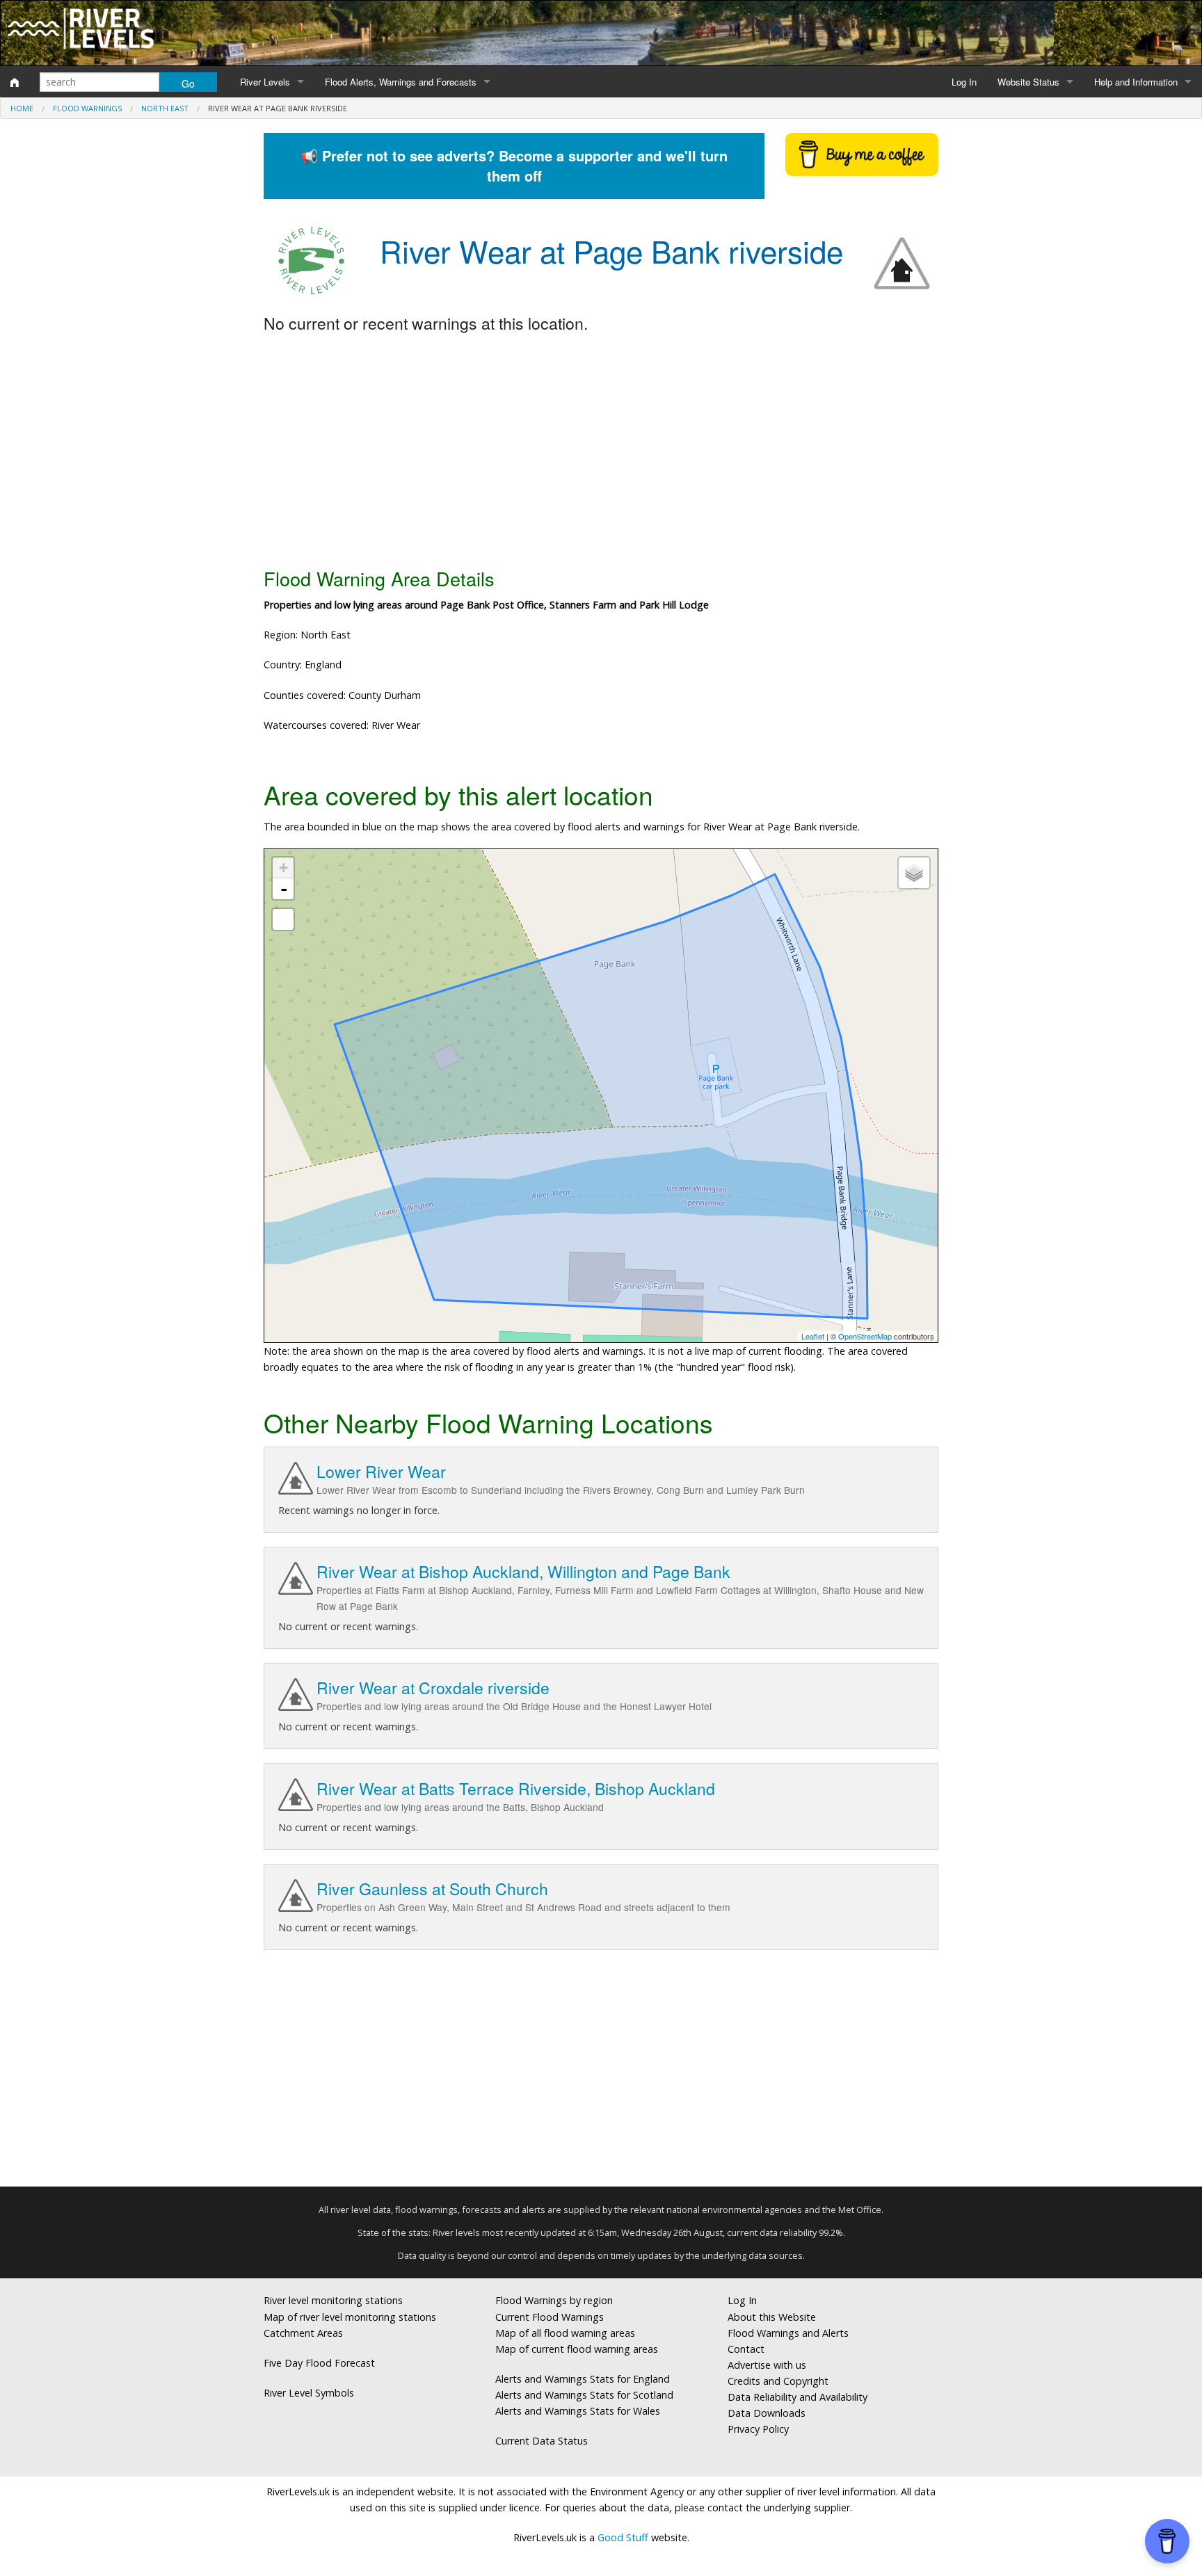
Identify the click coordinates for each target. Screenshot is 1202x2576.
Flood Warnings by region (554, 2300)
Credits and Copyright (778, 2381)
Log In (964, 82)
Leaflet (813, 1336)
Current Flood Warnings (550, 2317)
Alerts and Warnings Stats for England (583, 2379)
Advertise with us (767, 2365)
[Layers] (914, 873)
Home (22, 108)
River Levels (265, 82)
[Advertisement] (601, 451)
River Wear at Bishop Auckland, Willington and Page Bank (523, 1571)
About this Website (772, 2317)
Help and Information (1136, 82)
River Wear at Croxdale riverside (433, 1688)
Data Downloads (767, 2413)
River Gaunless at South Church (432, 1889)
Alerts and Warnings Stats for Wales (578, 2411)
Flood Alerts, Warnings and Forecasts (401, 82)
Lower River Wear (381, 1471)
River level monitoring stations (333, 2300)
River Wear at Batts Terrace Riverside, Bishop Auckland (516, 1788)
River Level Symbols (309, 2393)
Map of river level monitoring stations (350, 2317)
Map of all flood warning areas (565, 2333)
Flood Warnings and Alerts (788, 2333)
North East (165, 108)
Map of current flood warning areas (577, 2349)
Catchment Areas (303, 2333)
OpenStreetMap (865, 1336)
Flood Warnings (87, 108)
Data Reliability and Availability (798, 2397)
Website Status (1028, 82)
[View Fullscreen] (283, 919)
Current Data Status (542, 2441)
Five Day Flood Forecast (319, 2363)
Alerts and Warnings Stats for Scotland (584, 2395)
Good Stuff (623, 2537)
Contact (746, 2349)
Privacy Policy (758, 2429)
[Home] (15, 82)
